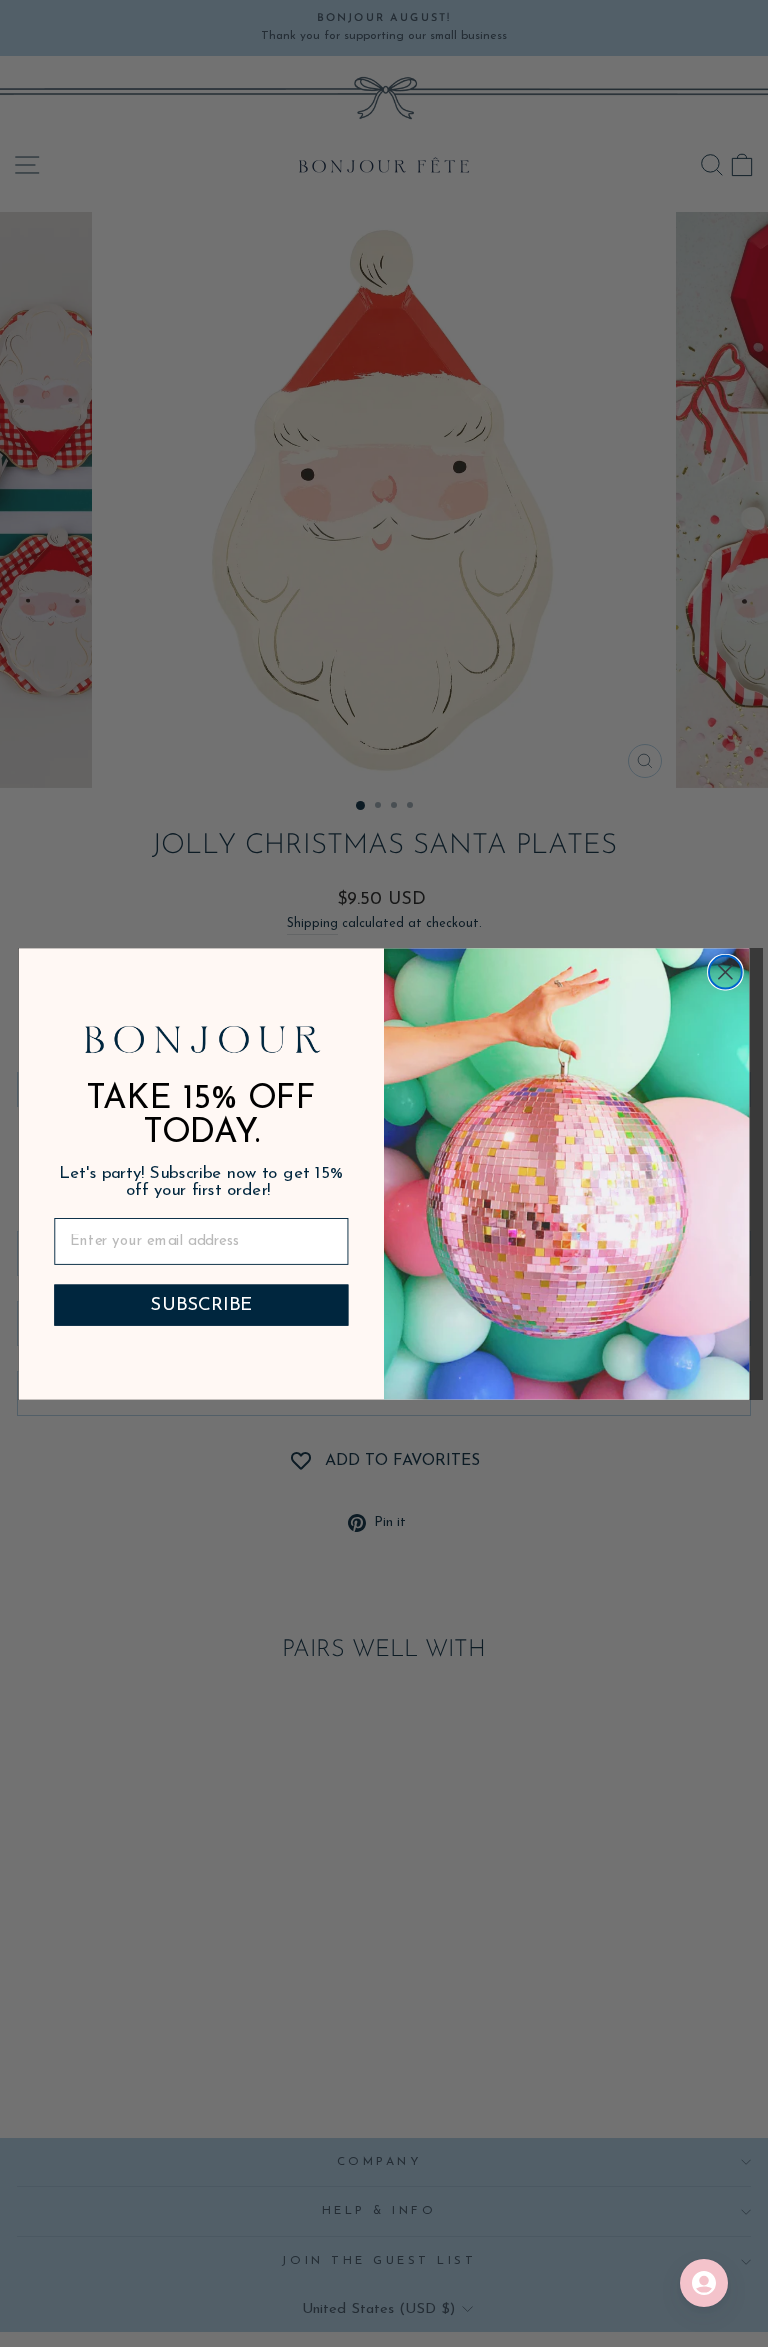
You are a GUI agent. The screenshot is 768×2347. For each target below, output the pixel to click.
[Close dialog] (725, 971)
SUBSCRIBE (201, 1304)
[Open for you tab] (704, 2283)
